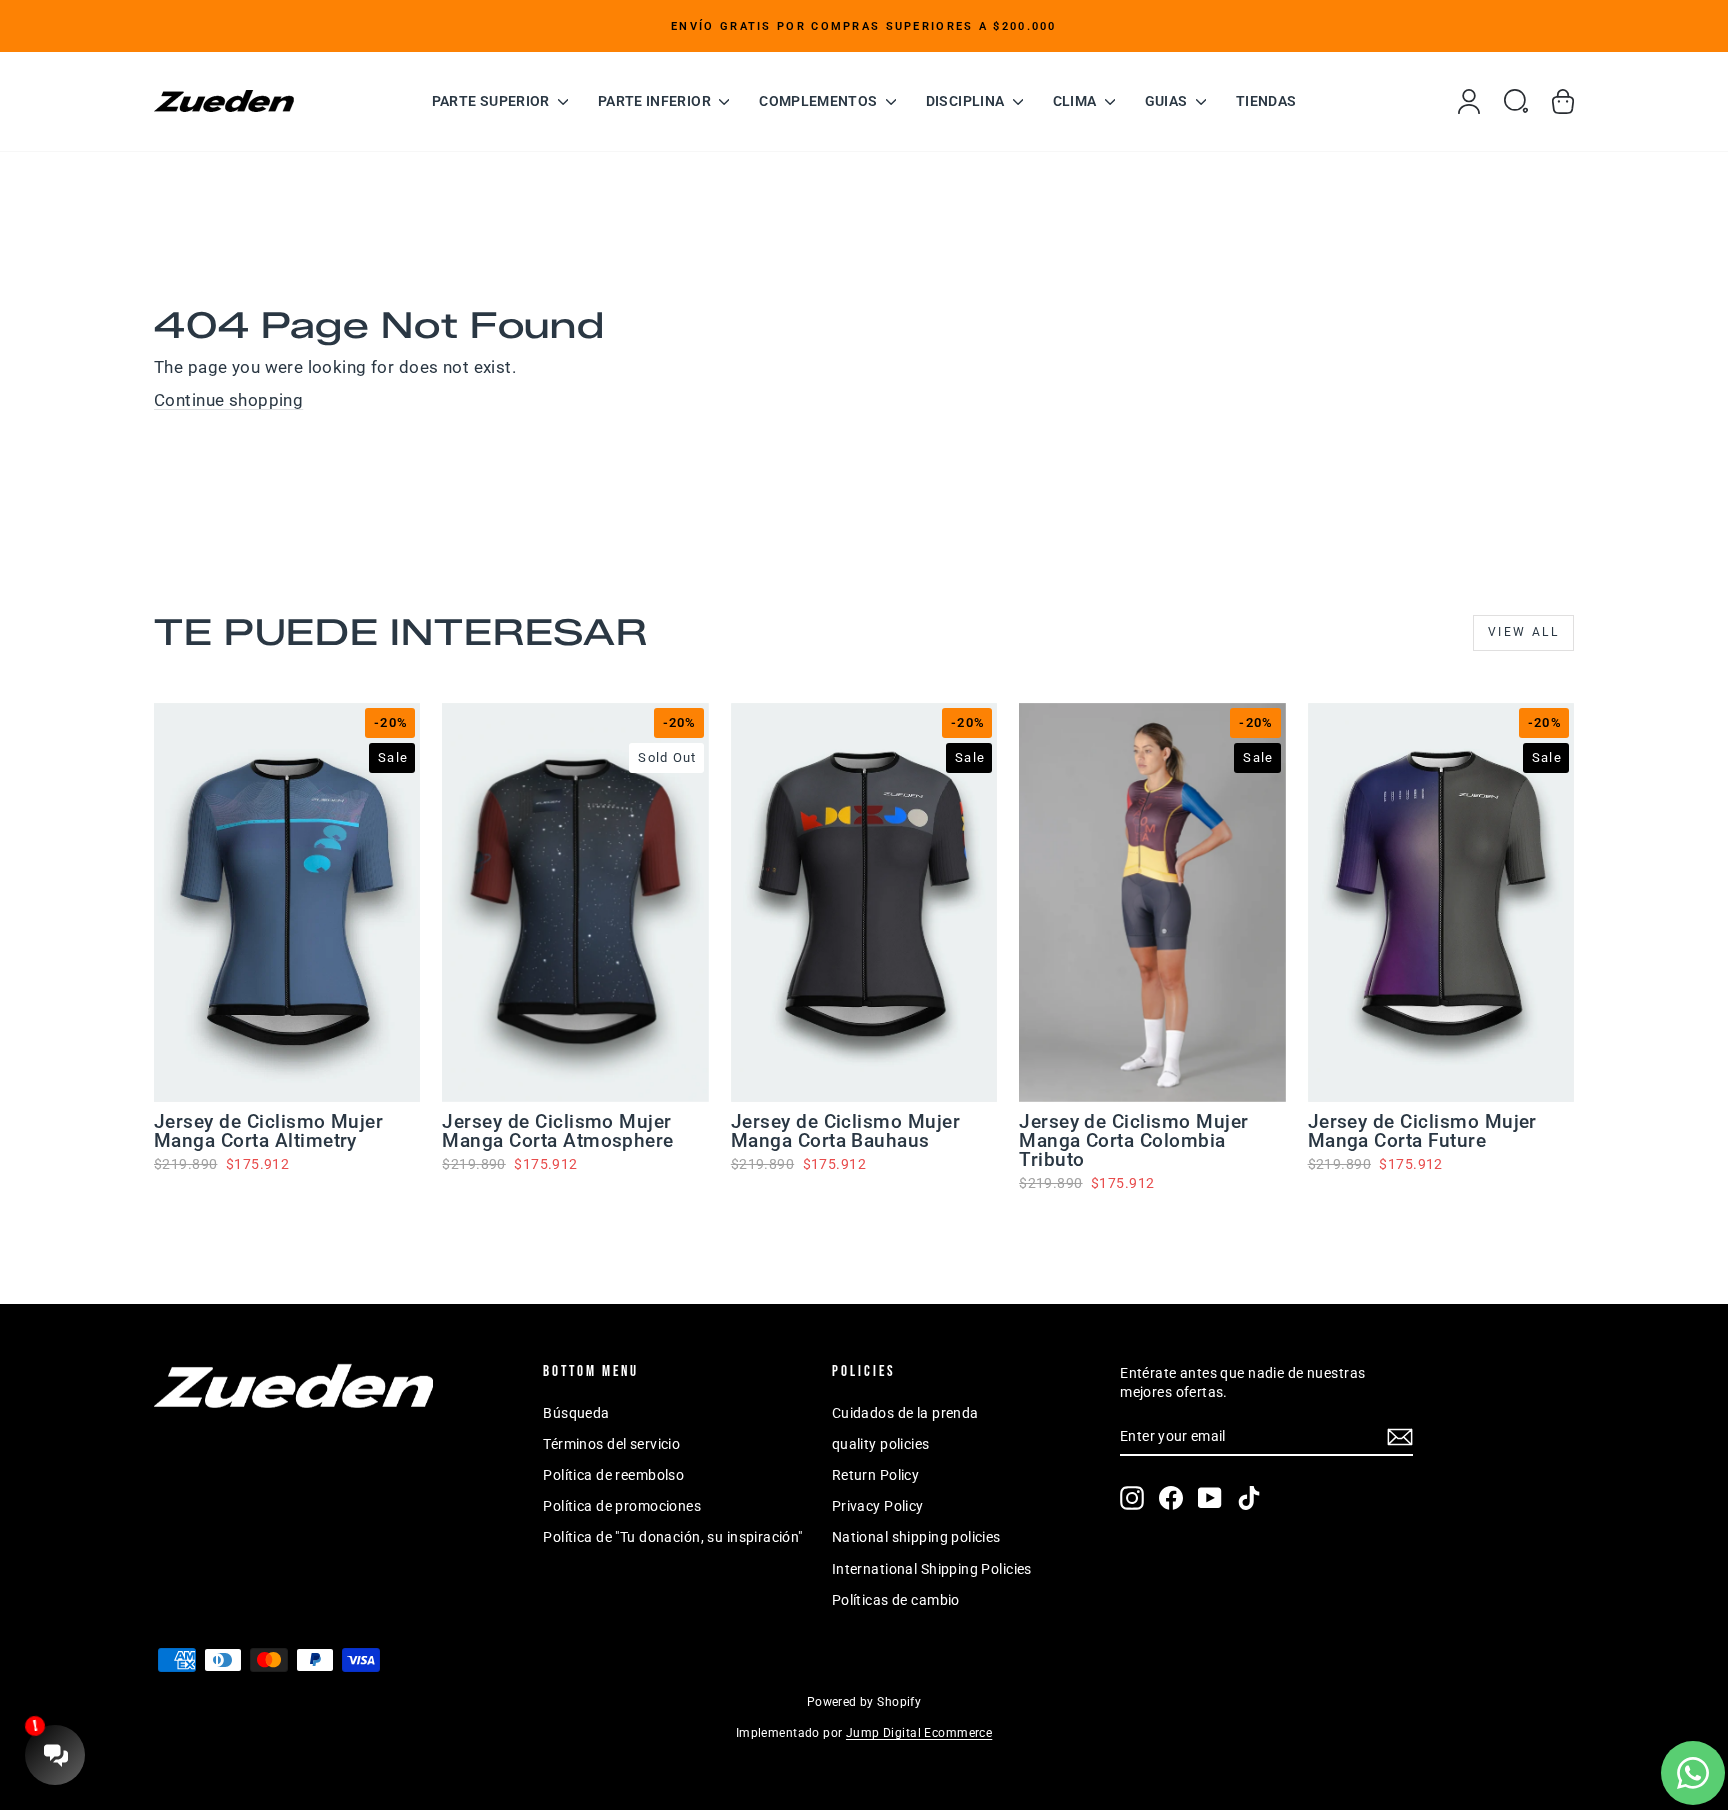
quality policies (881, 1444)
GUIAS (1168, 101)
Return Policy (876, 1475)
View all (1523, 632)
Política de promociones (622, 1506)
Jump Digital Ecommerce (919, 1733)
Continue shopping (228, 400)
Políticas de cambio (896, 1600)
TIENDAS (1266, 101)
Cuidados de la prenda (905, 1413)
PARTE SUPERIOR (492, 101)
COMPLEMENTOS (820, 101)
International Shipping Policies (932, 1569)
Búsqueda (576, 1413)
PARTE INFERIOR (656, 101)
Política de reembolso (613, 1475)
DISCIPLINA (967, 101)
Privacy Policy (878, 1506)
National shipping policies (916, 1537)
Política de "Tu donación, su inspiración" (672, 1537)
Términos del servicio (611, 1444)
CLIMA (1076, 101)
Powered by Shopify (864, 1702)
